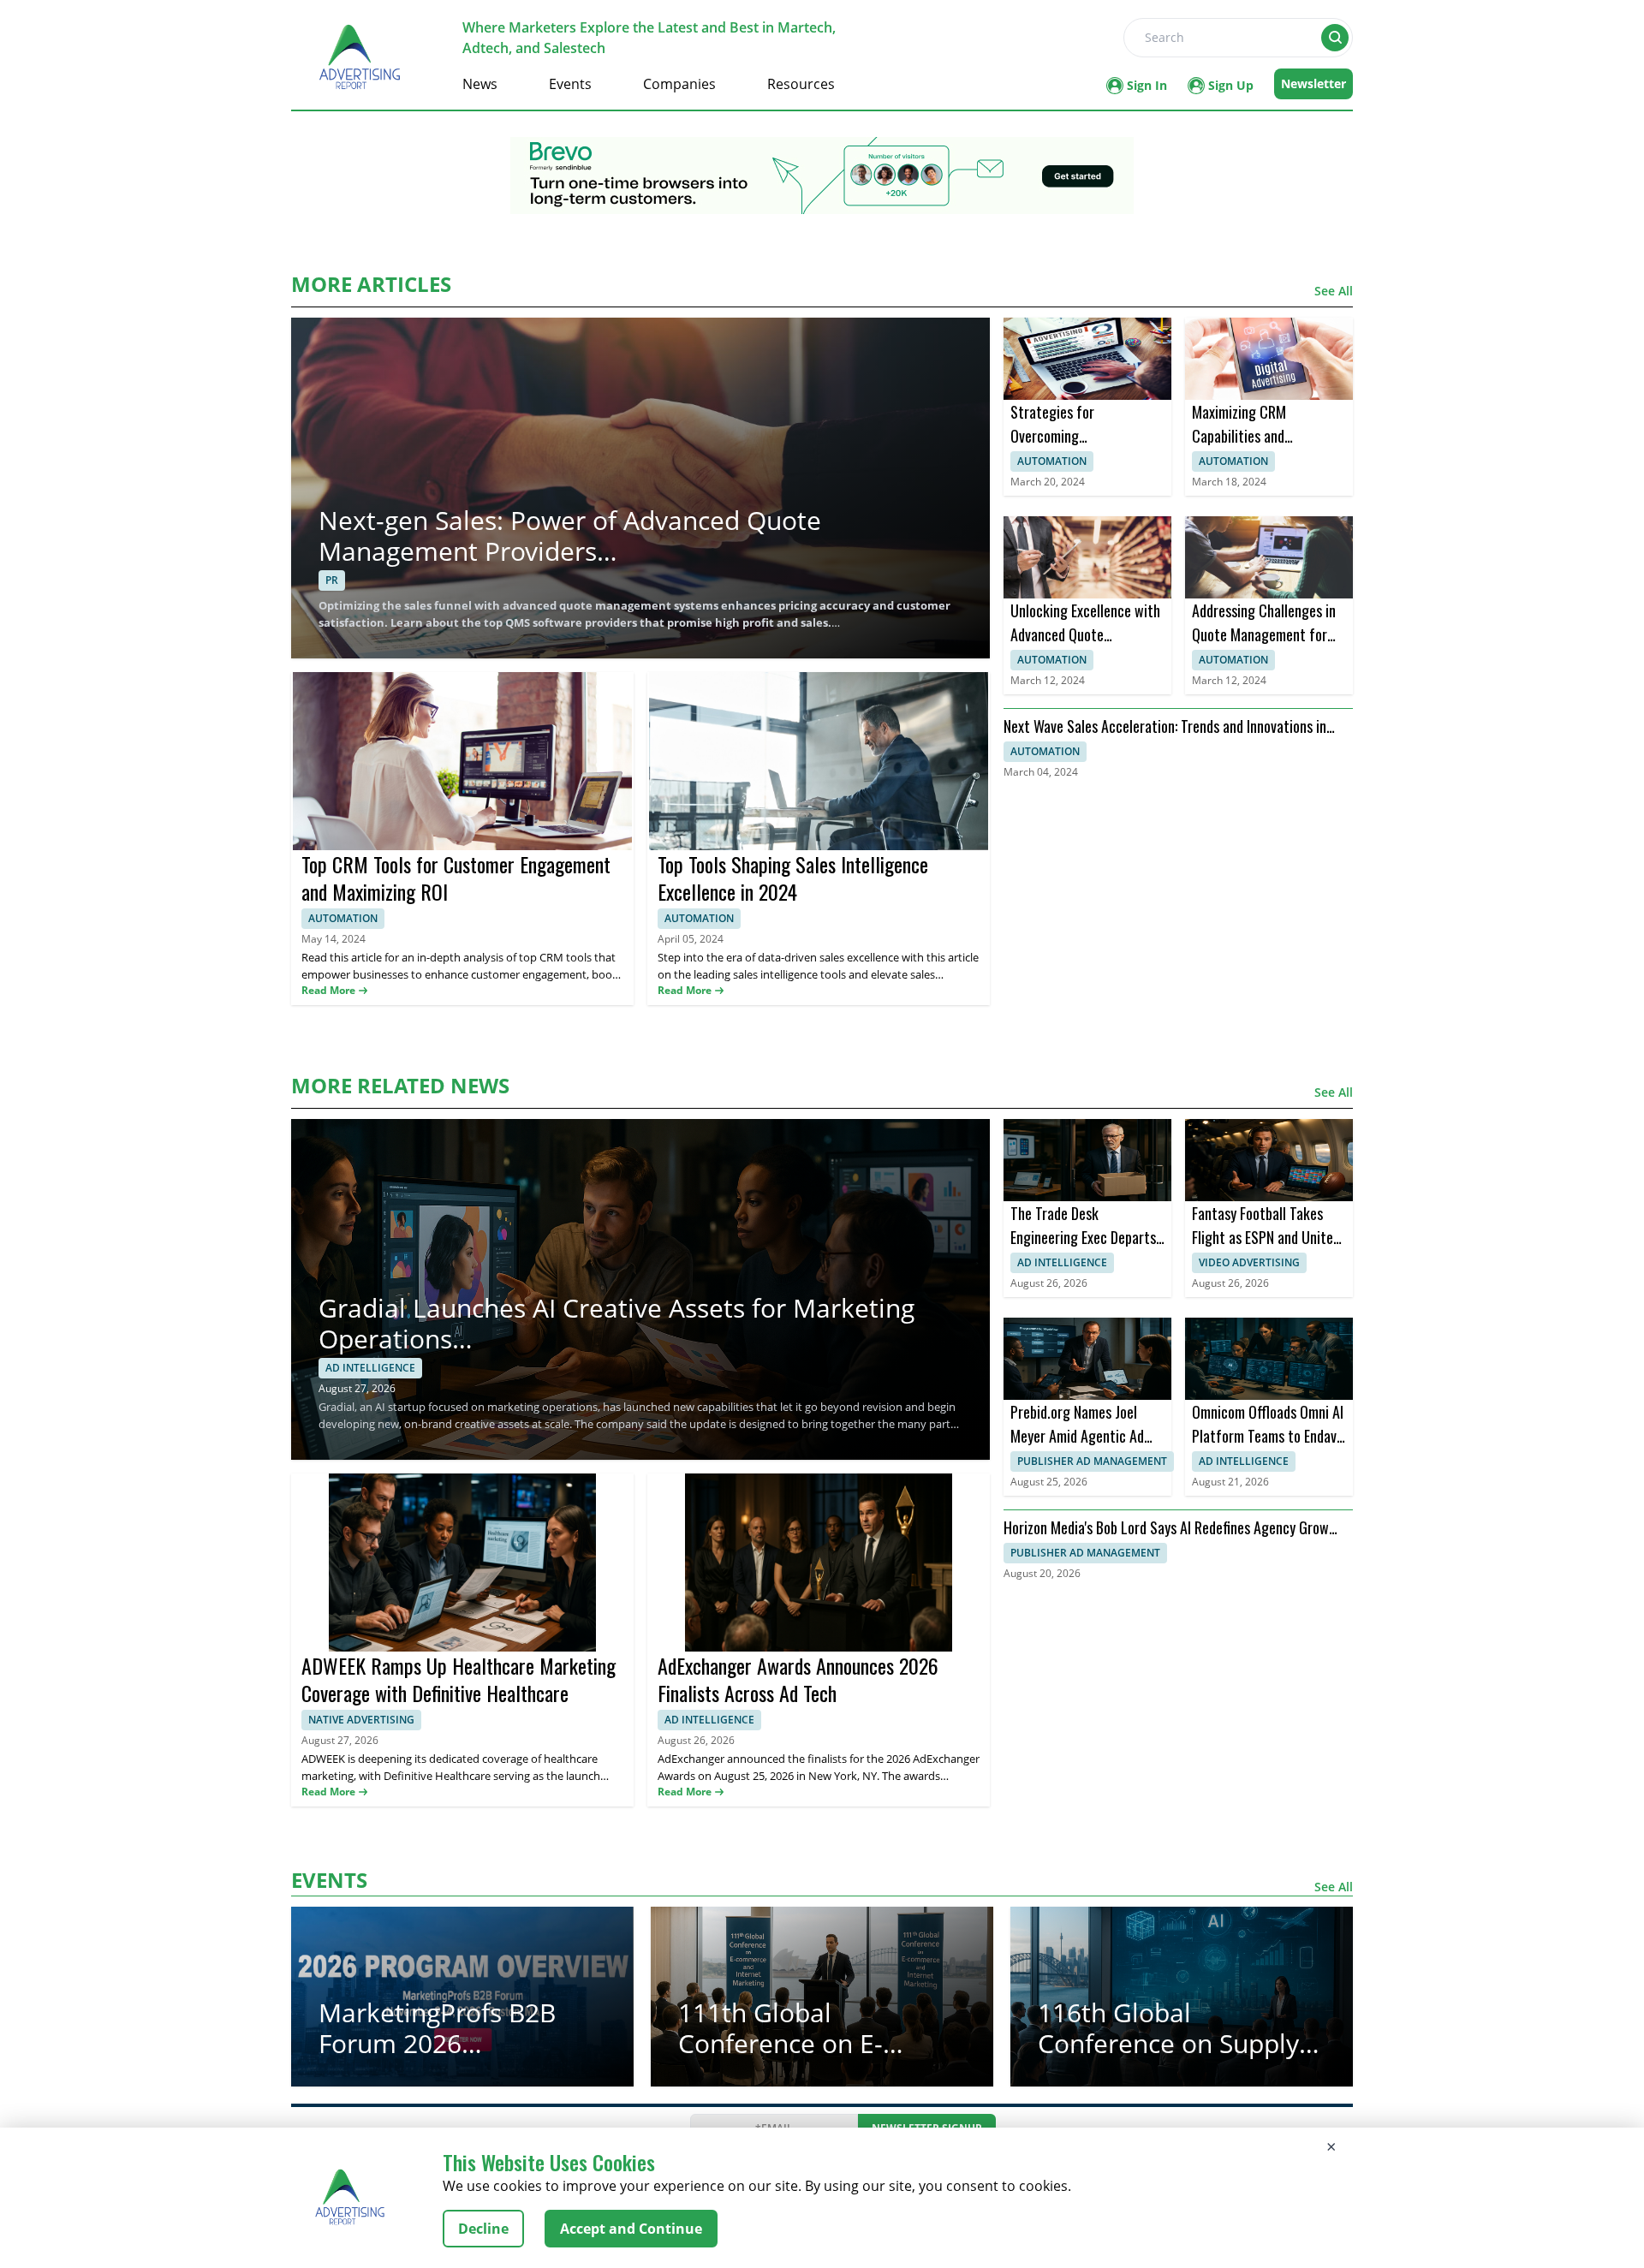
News (480, 84)
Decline (483, 2229)
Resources (801, 84)
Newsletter (1313, 83)
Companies (679, 84)
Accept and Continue (631, 2229)
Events (570, 84)
